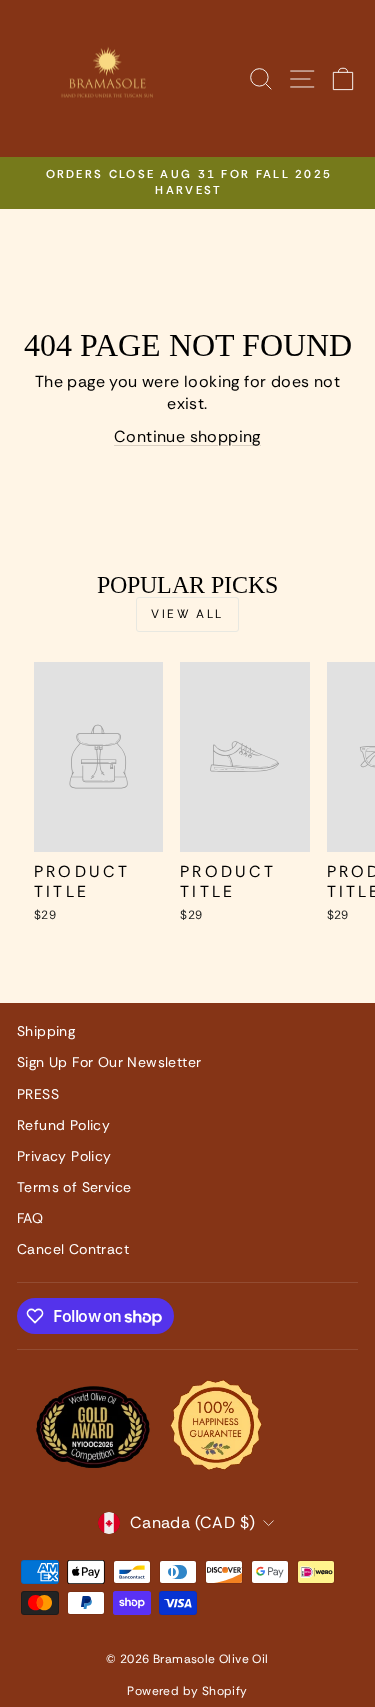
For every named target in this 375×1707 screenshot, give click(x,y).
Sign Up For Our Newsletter (109, 1062)
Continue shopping (187, 436)
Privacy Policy (64, 1156)
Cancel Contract (73, 1249)
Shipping (46, 1031)
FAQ (30, 1218)
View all (187, 614)
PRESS (38, 1094)
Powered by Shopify (187, 1691)
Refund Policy (63, 1125)
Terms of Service (74, 1187)
